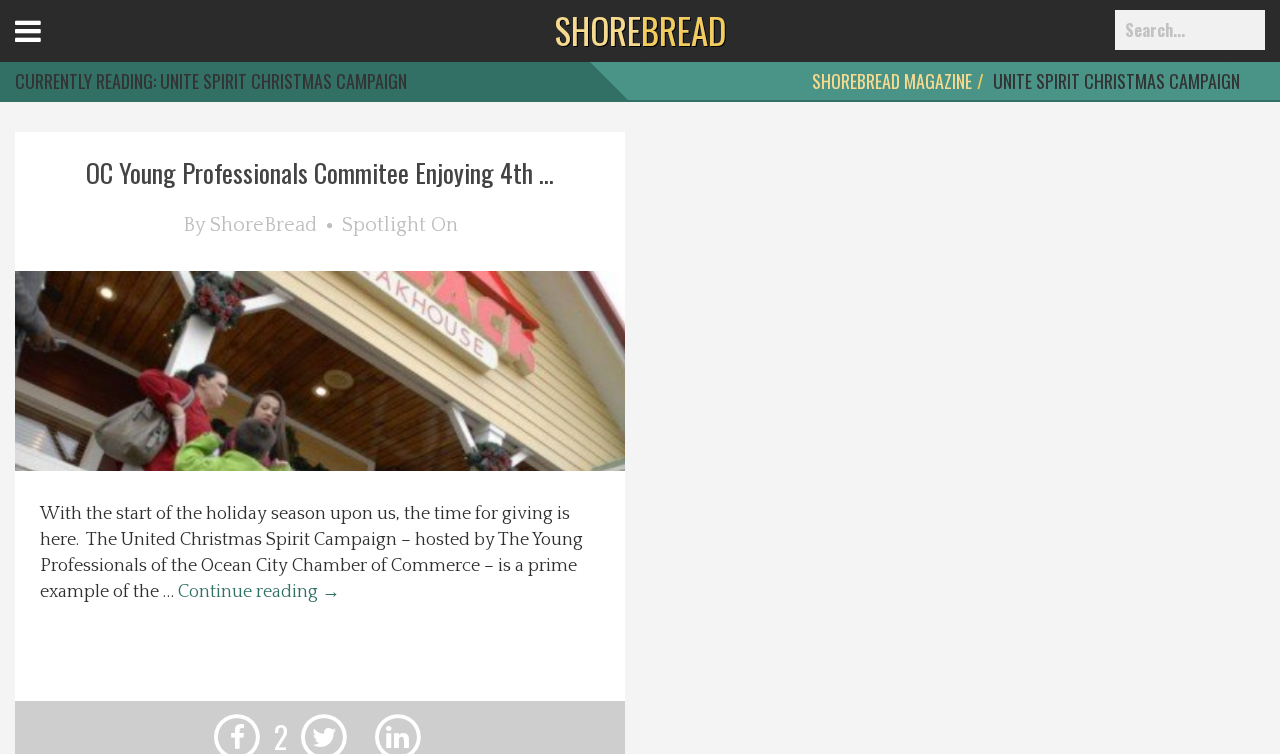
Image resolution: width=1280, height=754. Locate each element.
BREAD (640, 30)
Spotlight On (400, 225)
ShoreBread (263, 225)
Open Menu (52, 49)
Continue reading (259, 592)
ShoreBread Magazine (892, 81)
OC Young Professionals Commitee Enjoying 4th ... (320, 172)
